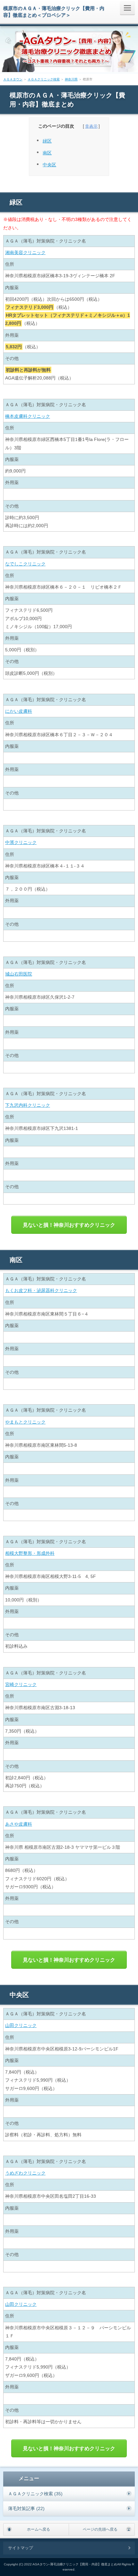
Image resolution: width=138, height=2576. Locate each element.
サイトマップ (21, 2548)
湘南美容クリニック (25, 252)
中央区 (49, 165)
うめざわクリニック (25, 2173)
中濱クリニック (21, 842)
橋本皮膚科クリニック (28, 416)
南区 (47, 153)
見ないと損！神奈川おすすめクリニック (69, 1225)
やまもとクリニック (25, 1422)
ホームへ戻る (39, 2529)
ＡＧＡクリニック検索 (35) (35, 2494)
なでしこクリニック (25, 564)
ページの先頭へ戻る (100, 2529)
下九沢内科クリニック (28, 1105)
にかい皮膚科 (19, 711)
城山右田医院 (19, 974)
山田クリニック (21, 2025)
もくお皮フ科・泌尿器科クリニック (41, 1290)
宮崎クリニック (21, 1684)
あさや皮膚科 (19, 1824)
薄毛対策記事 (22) (26, 2508)
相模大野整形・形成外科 (30, 1553)
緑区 (47, 141)
